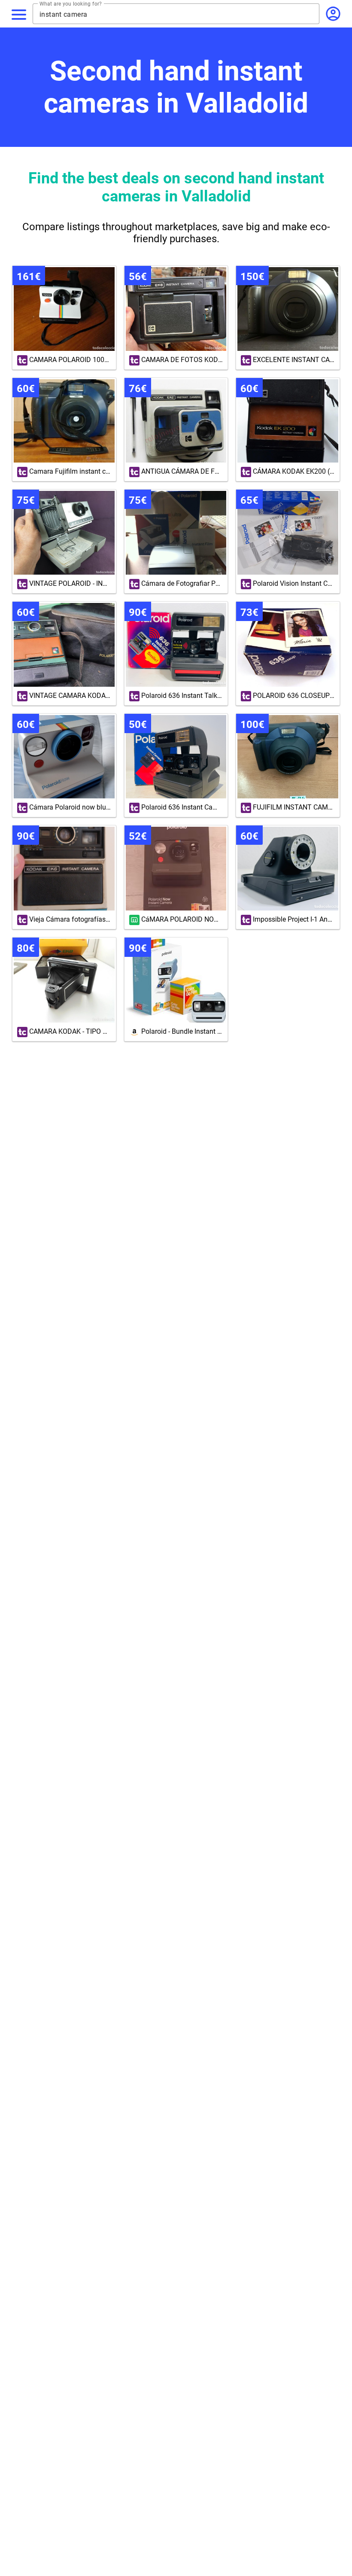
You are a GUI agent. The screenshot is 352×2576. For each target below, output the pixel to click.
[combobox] (179, 14)
